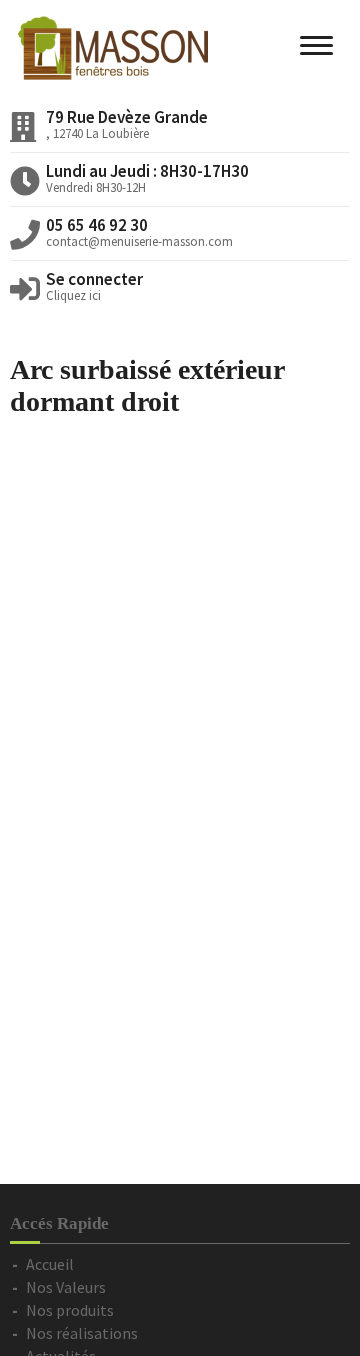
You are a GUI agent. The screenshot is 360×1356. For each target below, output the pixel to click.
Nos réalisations (82, 1333)
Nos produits (70, 1310)
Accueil (50, 1264)
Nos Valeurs (66, 1287)
